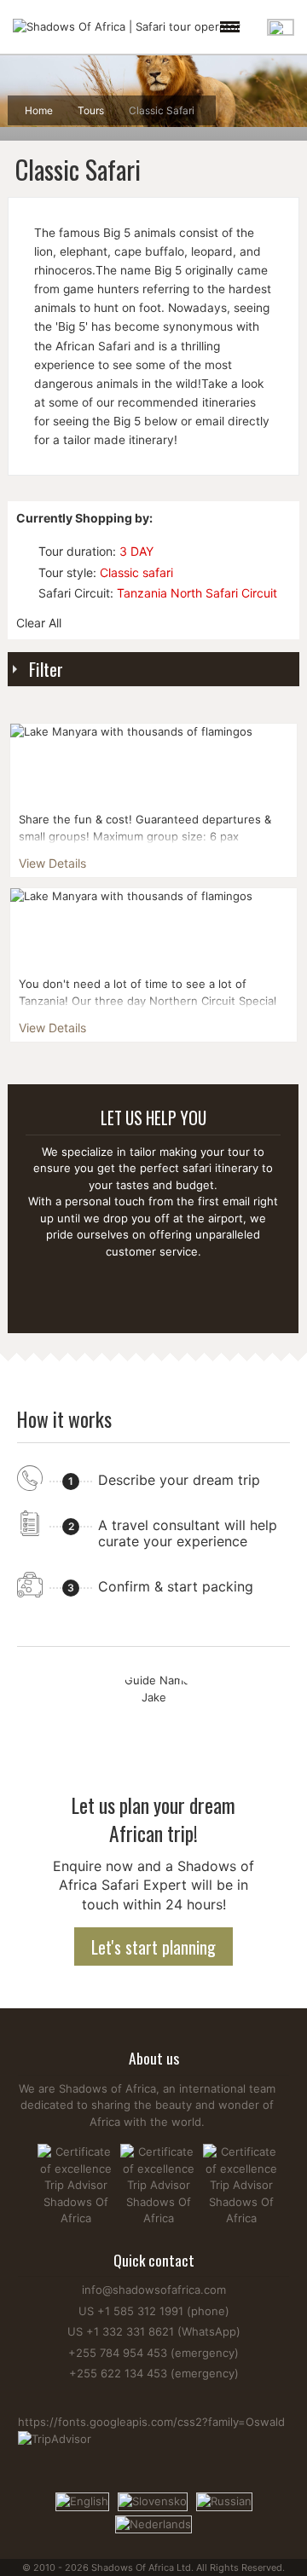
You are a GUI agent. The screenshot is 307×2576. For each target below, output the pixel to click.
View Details (52, 863)
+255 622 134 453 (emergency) (154, 2373)
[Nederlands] (153, 2523)
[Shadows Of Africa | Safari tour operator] (127, 27)
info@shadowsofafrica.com (154, 2290)
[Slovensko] (153, 2500)
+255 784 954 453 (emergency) (153, 2353)
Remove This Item (24, 551)
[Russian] (224, 2500)
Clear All (39, 623)
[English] (82, 2500)
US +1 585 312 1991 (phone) (154, 2311)
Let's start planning (153, 1947)
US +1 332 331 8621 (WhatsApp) (154, 2331)
